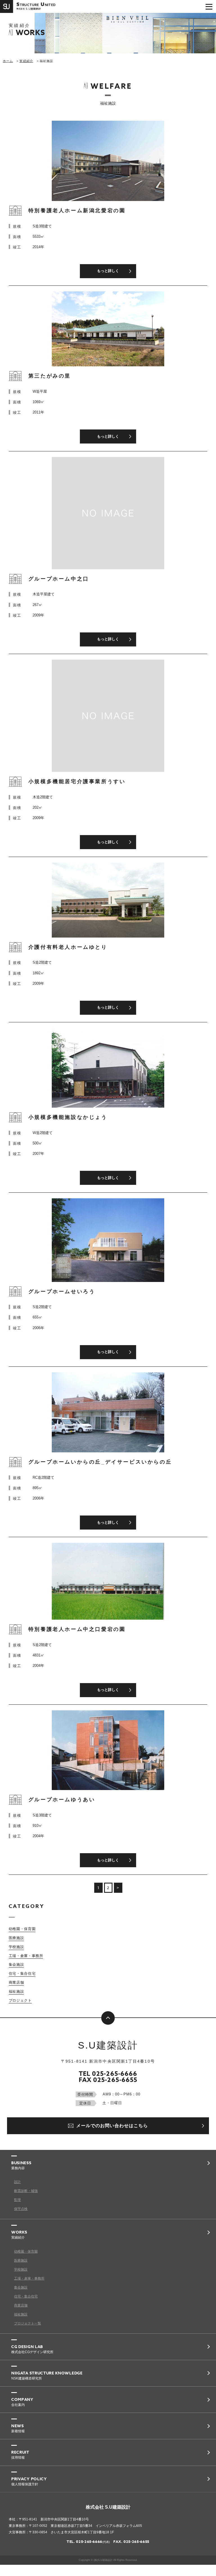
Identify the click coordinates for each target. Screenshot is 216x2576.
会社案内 (22, 2402)
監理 (17, 2200)
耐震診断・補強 (26, 2191)
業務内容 (21, 2165)
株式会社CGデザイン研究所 (32, 2349)
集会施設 (16, 1964)
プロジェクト (20, 2000)
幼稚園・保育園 (22, 1929)
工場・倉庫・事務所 (26, 1956)
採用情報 (20, 2454)
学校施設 (16, 1947)
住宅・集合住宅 (22, 1973)
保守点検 (21, 2209)
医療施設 (16, 1938)
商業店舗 (16, 1982)
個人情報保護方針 (29, 2481)
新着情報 (18, 2428)
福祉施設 (16, 1991)
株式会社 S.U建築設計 (30, 6)
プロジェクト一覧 (28, 2323)
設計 (17, 2182)
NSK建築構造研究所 (47, 2375)
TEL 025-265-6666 (108, 2074)
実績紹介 (19, 2234)
